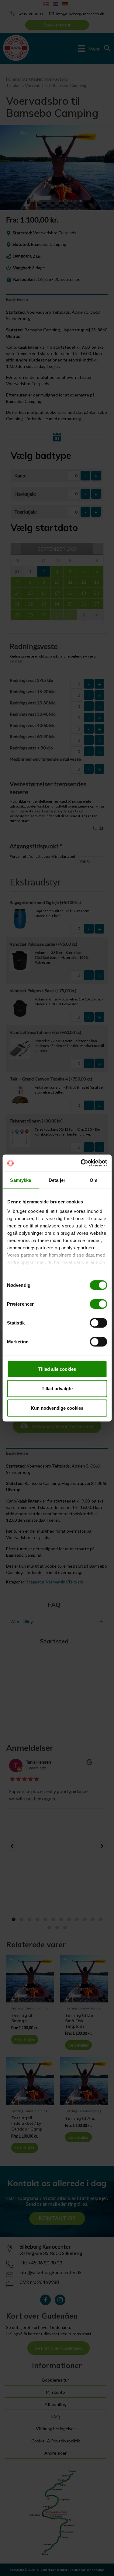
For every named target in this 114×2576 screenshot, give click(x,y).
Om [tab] (93, 1180)
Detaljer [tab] (57, 1180)
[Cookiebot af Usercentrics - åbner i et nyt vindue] (81, 1163)
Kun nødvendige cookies (57, 1408)
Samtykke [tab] (21, 1180)
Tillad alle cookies (57, 1369)
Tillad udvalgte (57, 1388)
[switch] (98, 1304)
